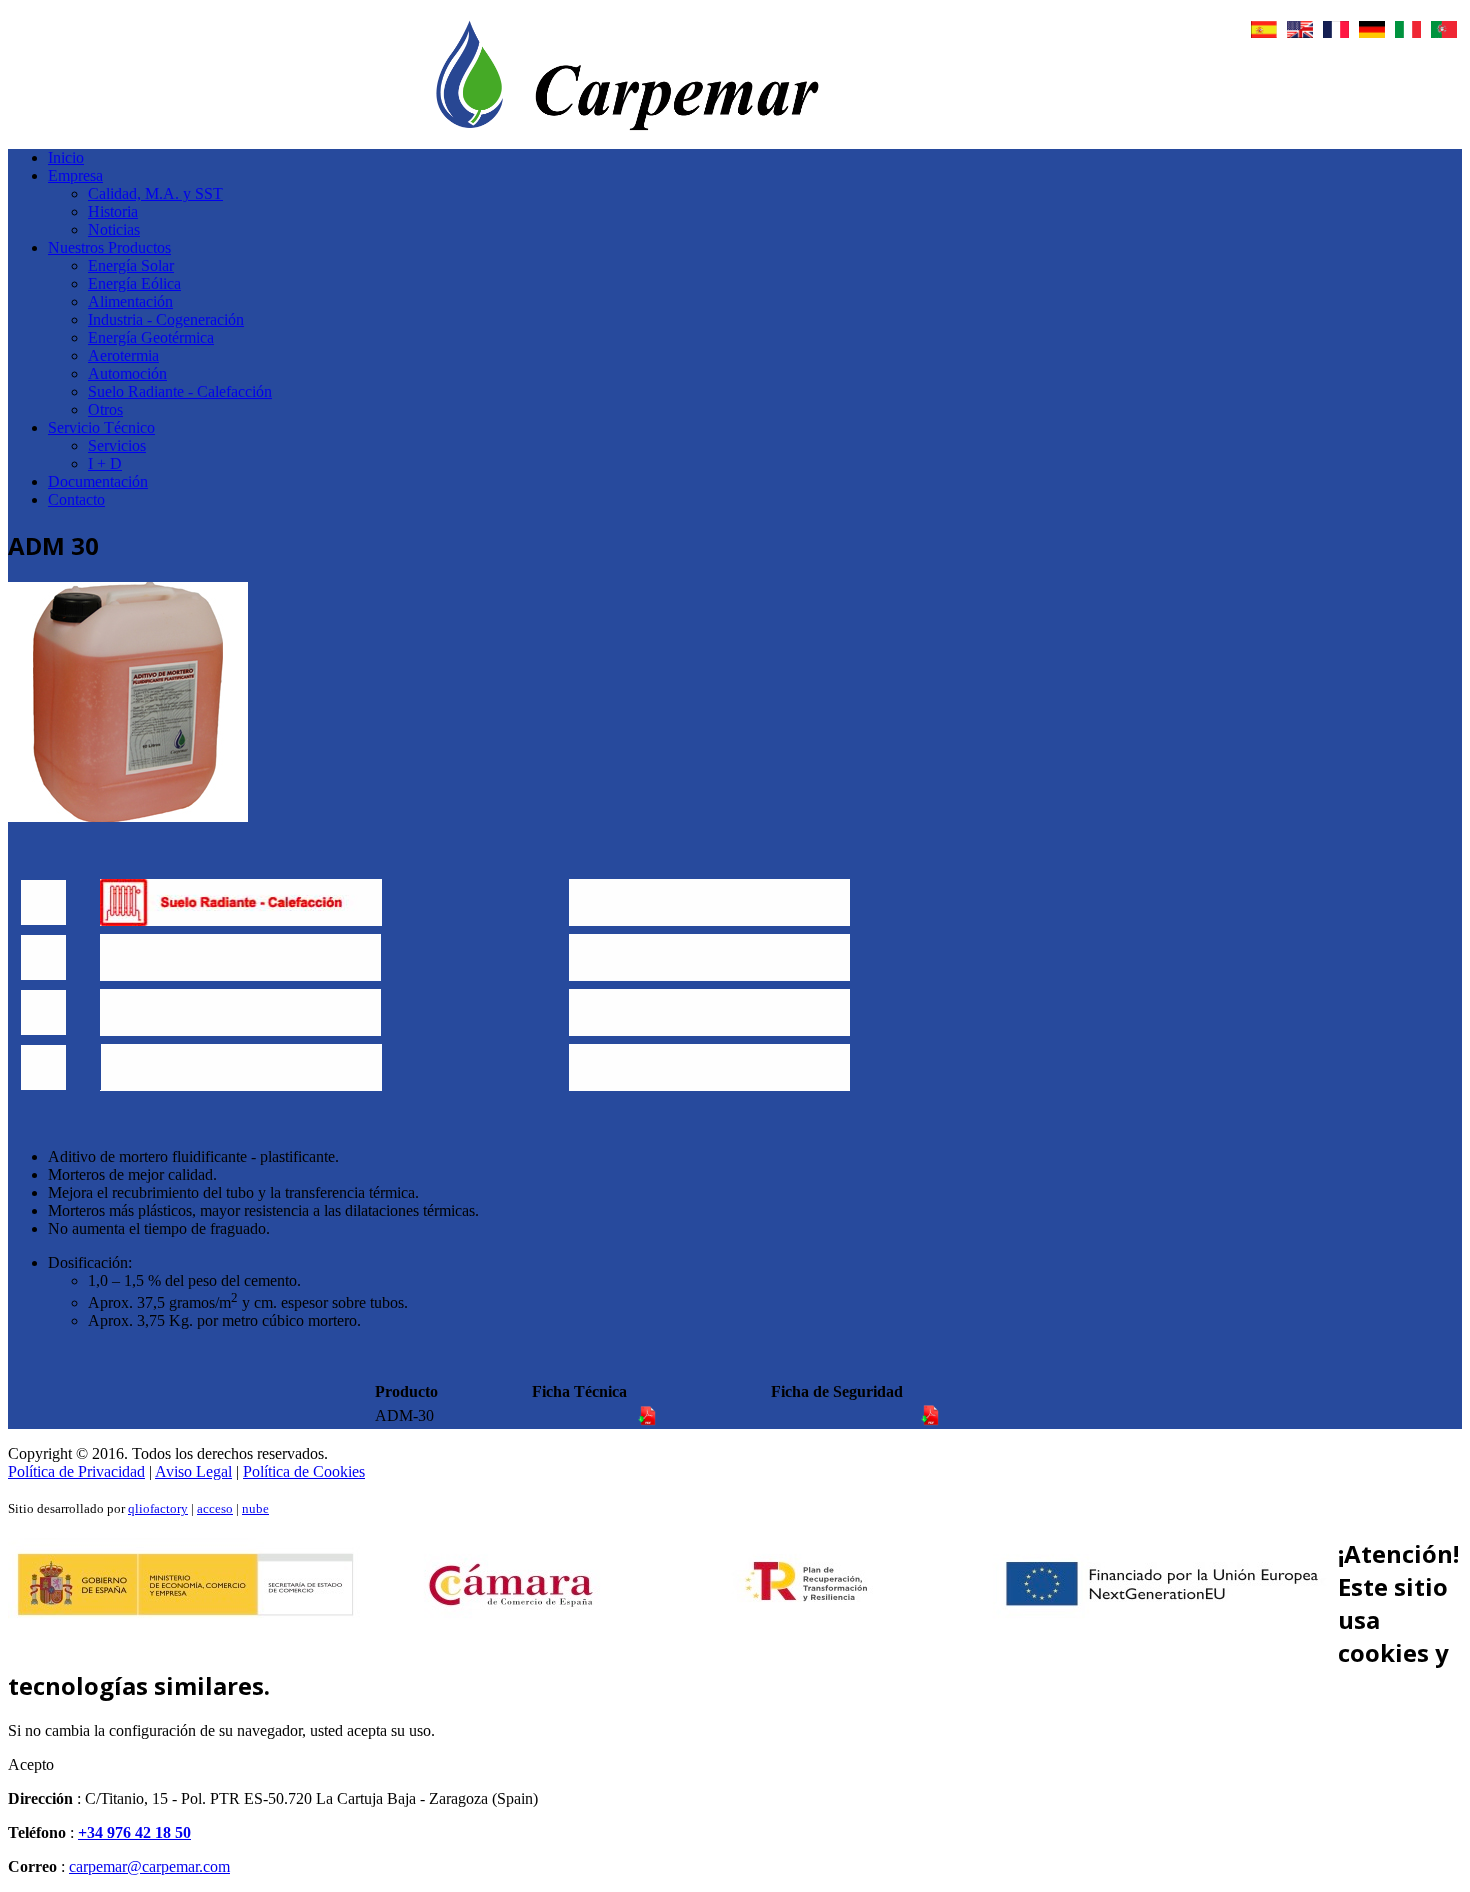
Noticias (114, 229)
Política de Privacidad (76, 1471)
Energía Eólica (134, 283)
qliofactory (158, 1508)
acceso (215, 1508)
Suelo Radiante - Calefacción (180, 391)
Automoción (127, 373)
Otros (105, 409)
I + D (105, 463)
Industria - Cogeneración (166, 319)
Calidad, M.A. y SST (155, 193)
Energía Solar (131, 265)
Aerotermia (123, 355)
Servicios (117, 445)
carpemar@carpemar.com (149, 1866)
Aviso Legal (193, 1471)
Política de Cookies (304, 1471)
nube (255, 1508)
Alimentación (130, 301)
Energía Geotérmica (151, 337)
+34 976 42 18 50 (134, 1832)
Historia (113, 211)
